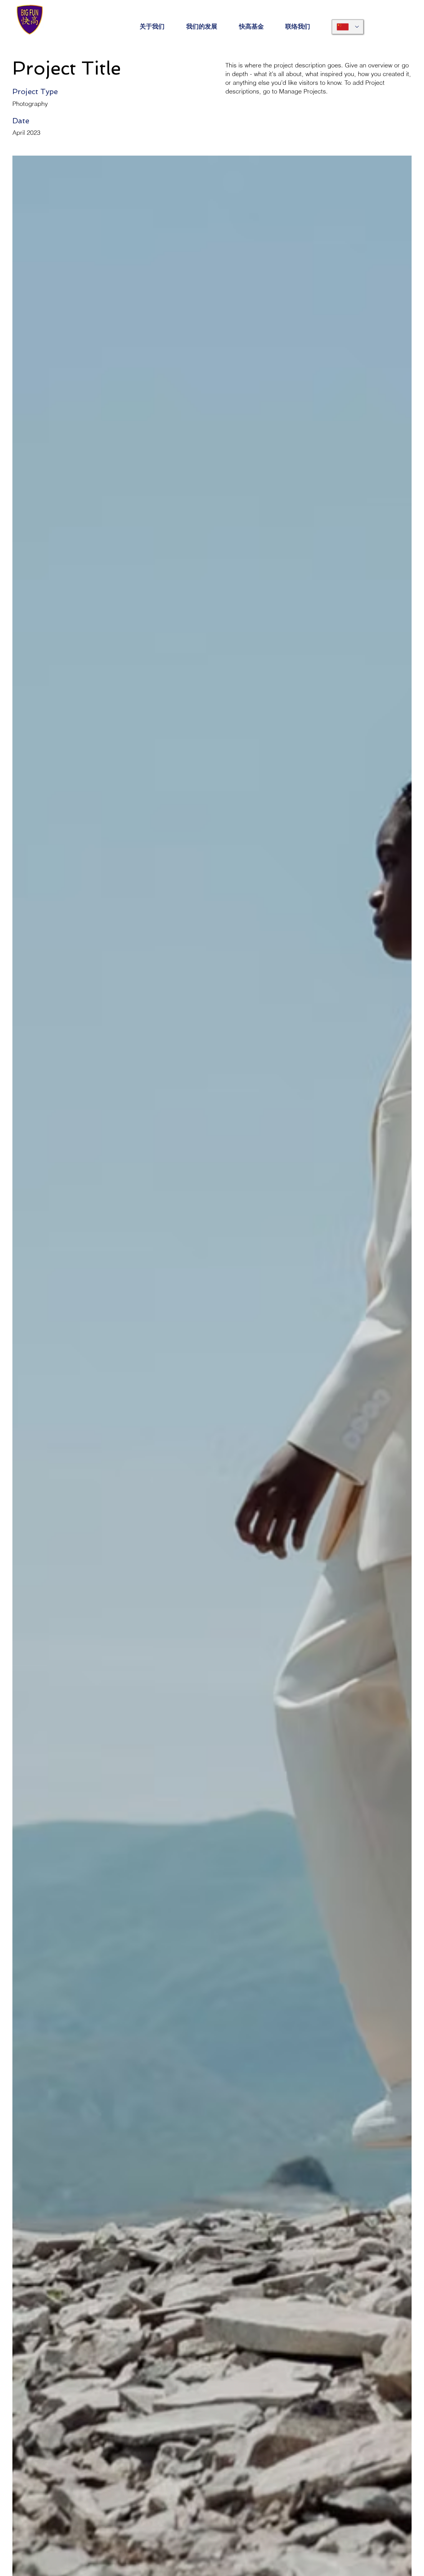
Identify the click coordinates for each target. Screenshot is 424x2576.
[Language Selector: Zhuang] (348, 27)
